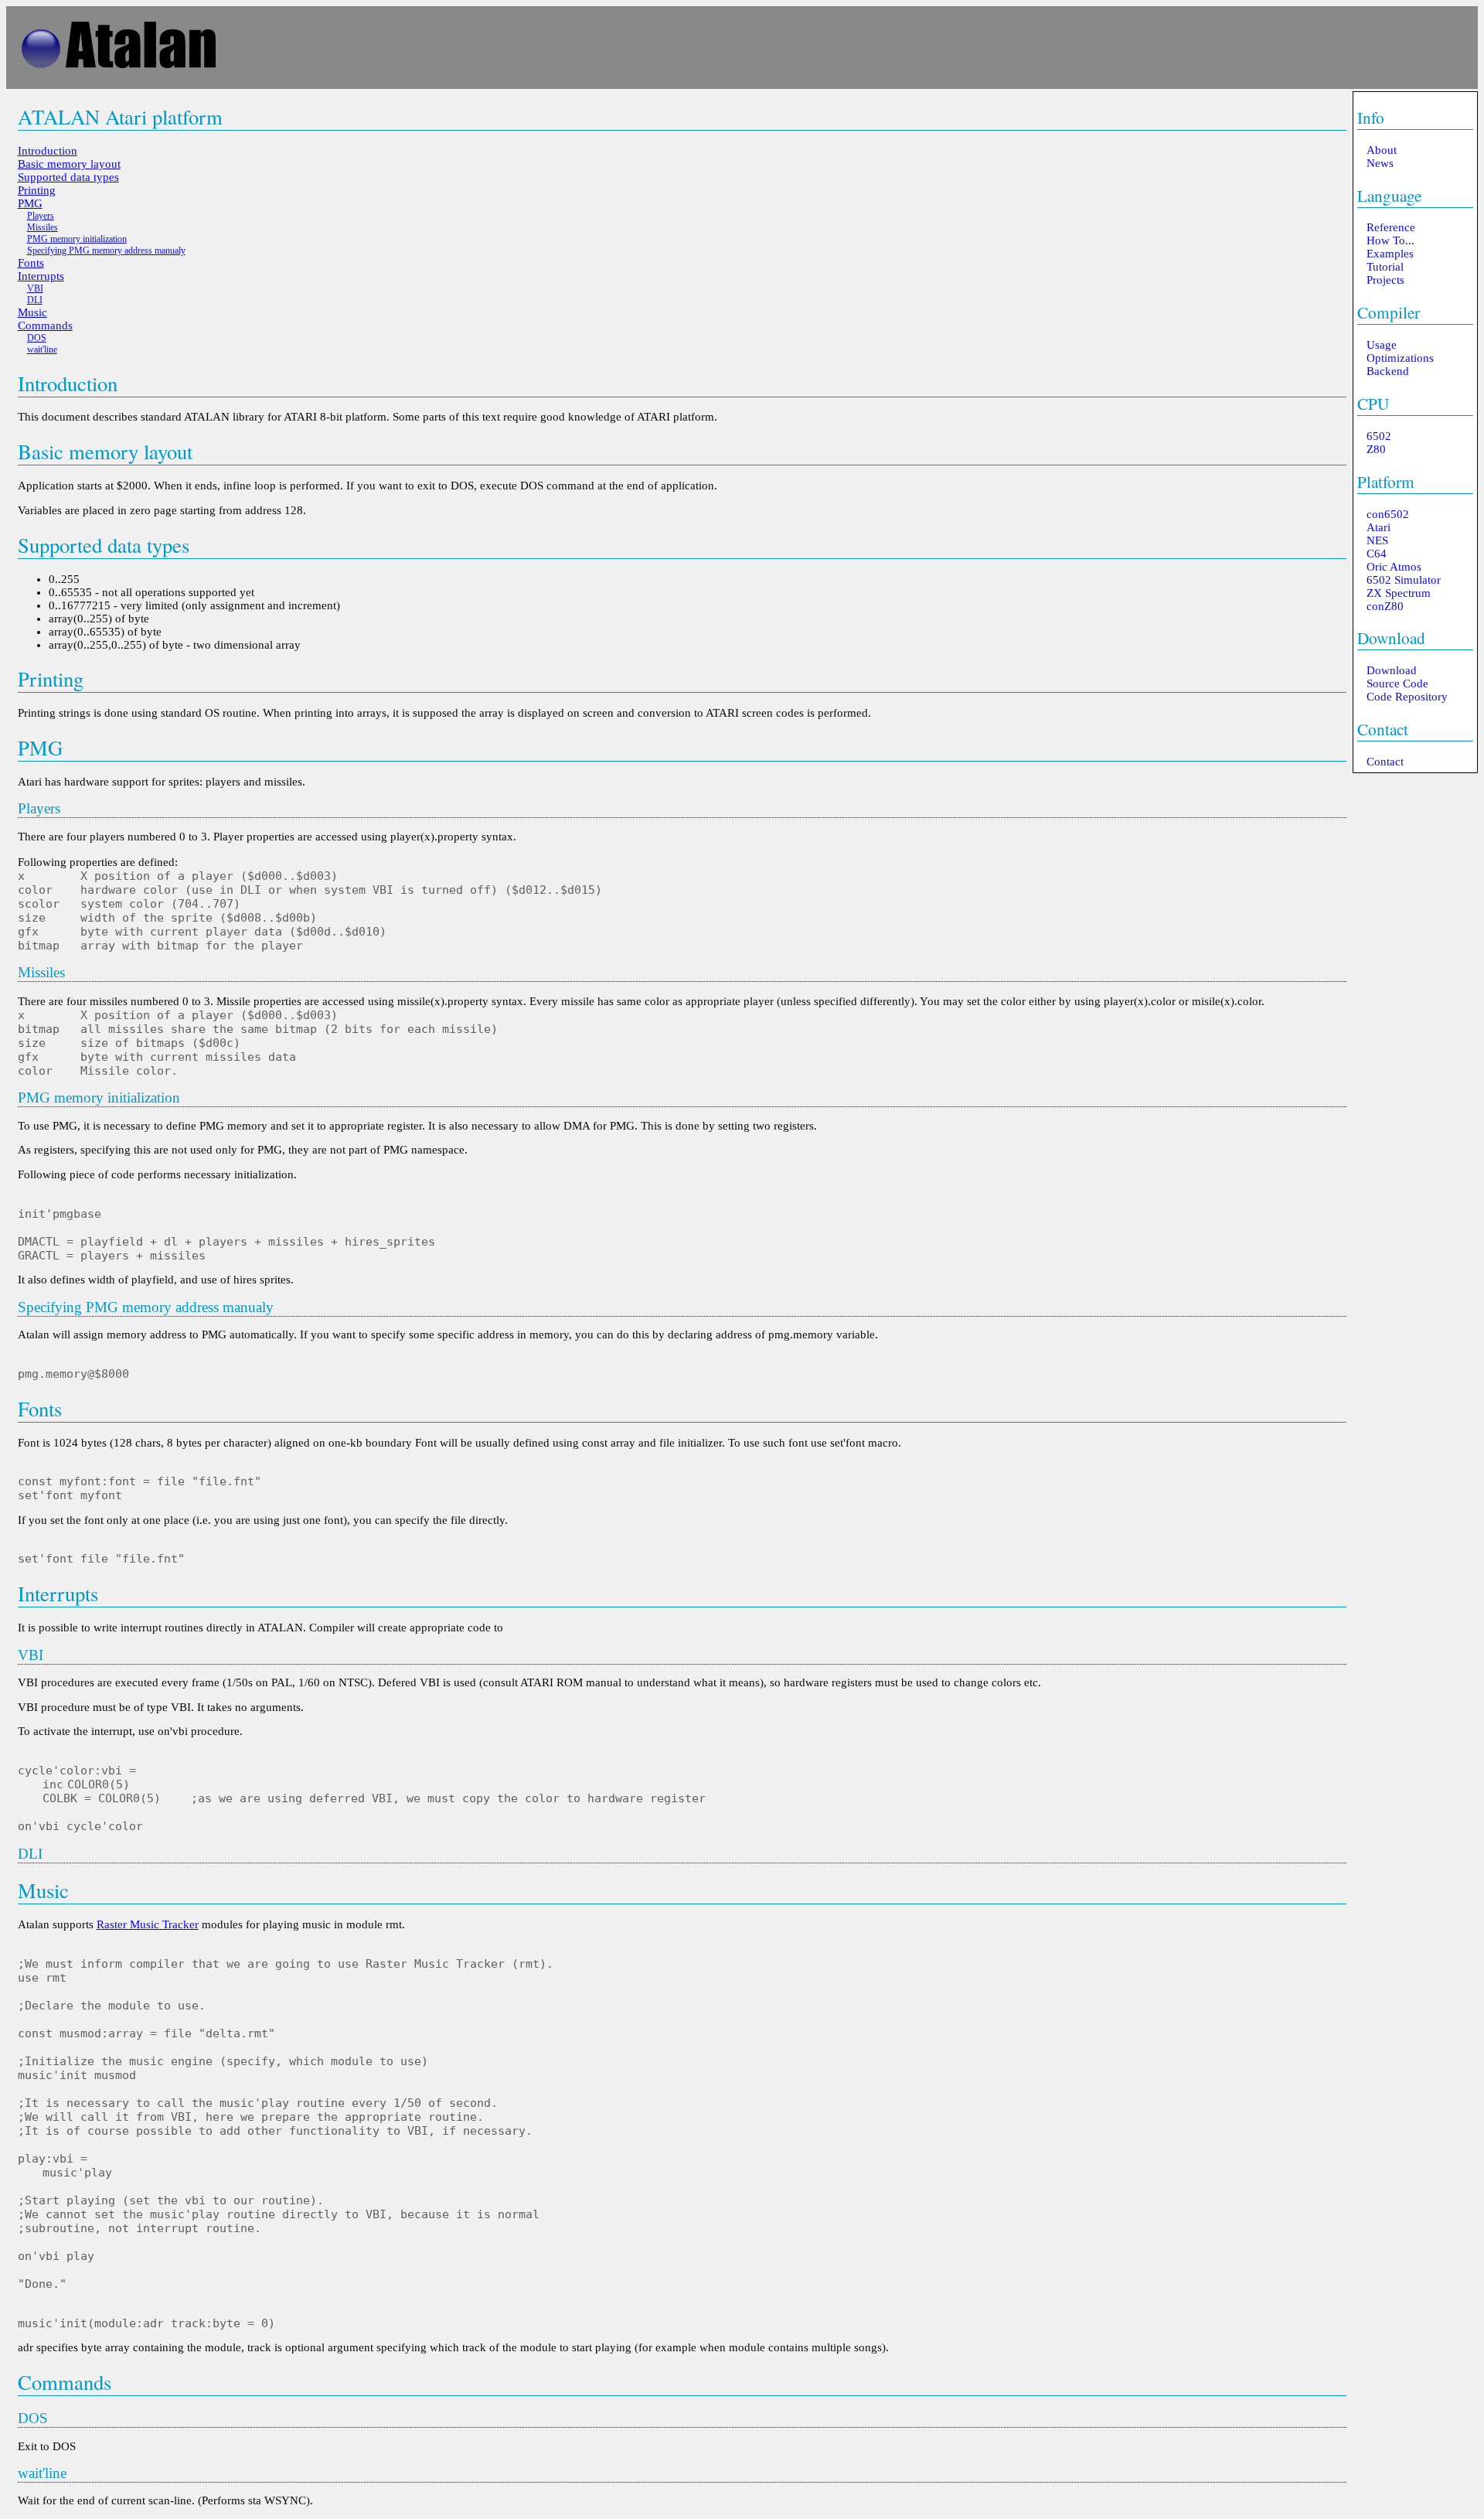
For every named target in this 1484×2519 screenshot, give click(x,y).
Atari (1378, 527)
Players (41, 216)
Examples (1390, 254)
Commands (45, 326)
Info (1371, 117)
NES (1377, 540)
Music (32, 312)
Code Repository (1407, 697)
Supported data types (68, 177)
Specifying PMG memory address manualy (106, 251)
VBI (35, 288)
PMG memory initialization (77, 239)
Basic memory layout (69, 164)
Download (1391, 637)
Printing (37, 190)
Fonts (31, 263)
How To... (1390, 240)
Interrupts (41, 276)
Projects (1385, 280)
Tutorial (1385, 267)
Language (1389, 195)
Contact (1383, 729)
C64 (1377, 554)
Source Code (1397, 683)
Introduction (48, 151)
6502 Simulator (1404, 580)
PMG (30, 203)
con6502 (1388, 514)
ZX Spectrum (1399, 593)
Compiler (1389, 312)
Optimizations (1400, 358)
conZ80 (1385, 606)
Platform (1386, 481)
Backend (1388, 371)
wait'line (42, 349)
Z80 (1376, 449)
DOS (37, 338)
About (1382, 150)
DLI (35, 300)
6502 (1379, 436)
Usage (1382, 345)
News (1380, 163)
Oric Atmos (1394, 567)
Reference (1391, 227)
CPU (1373, 403)
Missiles (43, 227)
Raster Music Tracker (148, 1924)
